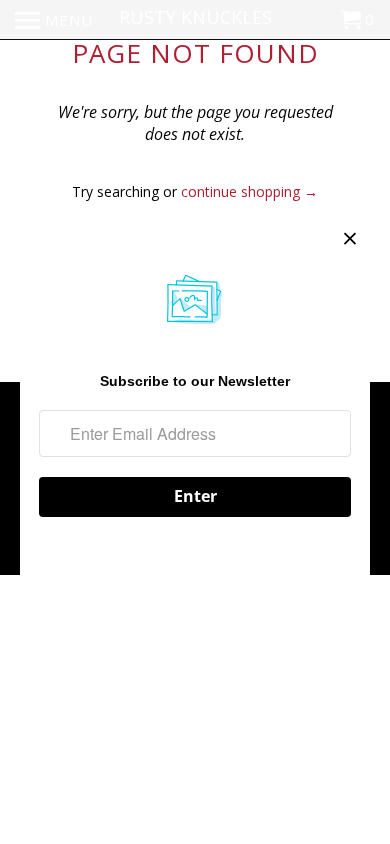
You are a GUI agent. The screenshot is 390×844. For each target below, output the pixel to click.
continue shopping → (249, 191)
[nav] (54, 20)
